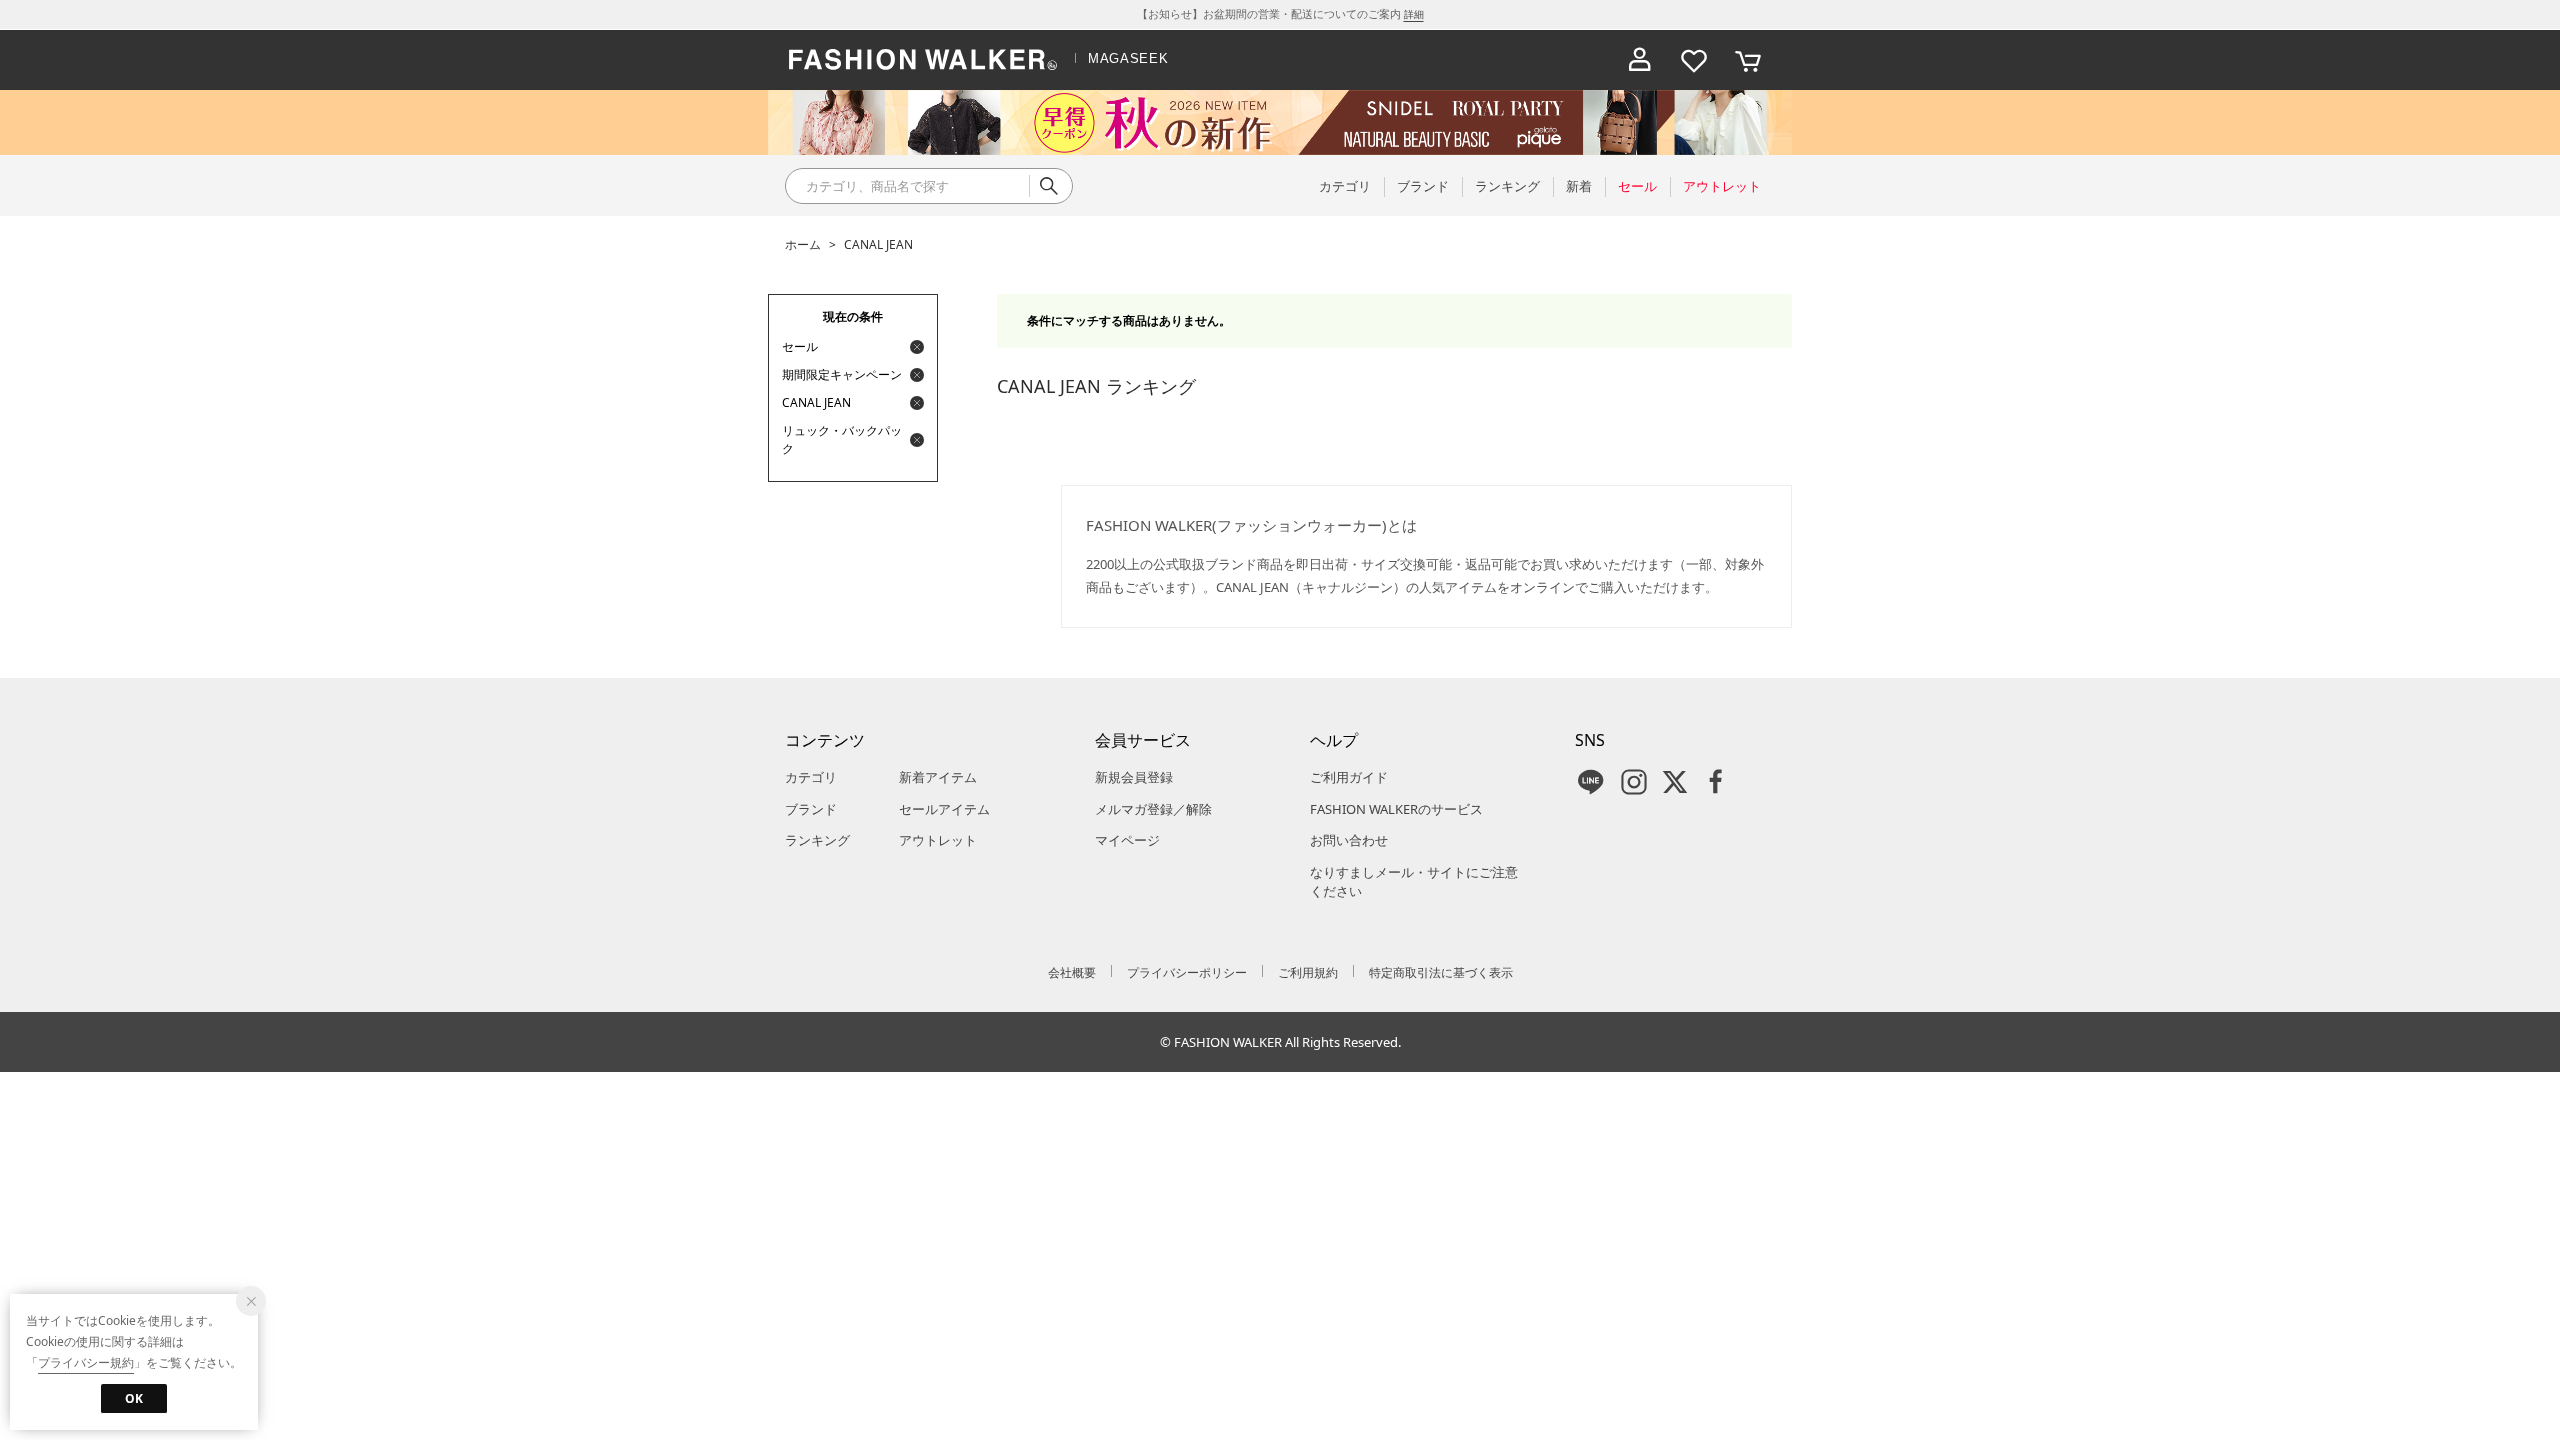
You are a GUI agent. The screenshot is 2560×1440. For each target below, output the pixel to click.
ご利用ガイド (1349, 777)
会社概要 (1072, 972)
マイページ (1127, 840)
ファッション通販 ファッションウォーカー (923, 60)
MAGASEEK (1128, 58)
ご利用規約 (1308, 972)
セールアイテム (944, 809)
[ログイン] (1640, 60)
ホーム (803, 244)
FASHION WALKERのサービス (1396, 809)
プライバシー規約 (86, 1362)
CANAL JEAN (878, 244)
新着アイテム (938, 777)
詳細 (1414, 14)
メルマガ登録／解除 (1153, 809)
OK (134, 1398)
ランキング (817, 840)
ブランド (811, 809)
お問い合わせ (1349, 840)
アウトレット (938, 840)
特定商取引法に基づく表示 (1441, 972)
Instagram (1634, 782)
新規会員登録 (1134, 777)
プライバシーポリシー (1187, 972)
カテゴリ (811, 777)
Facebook (1716, 782)
